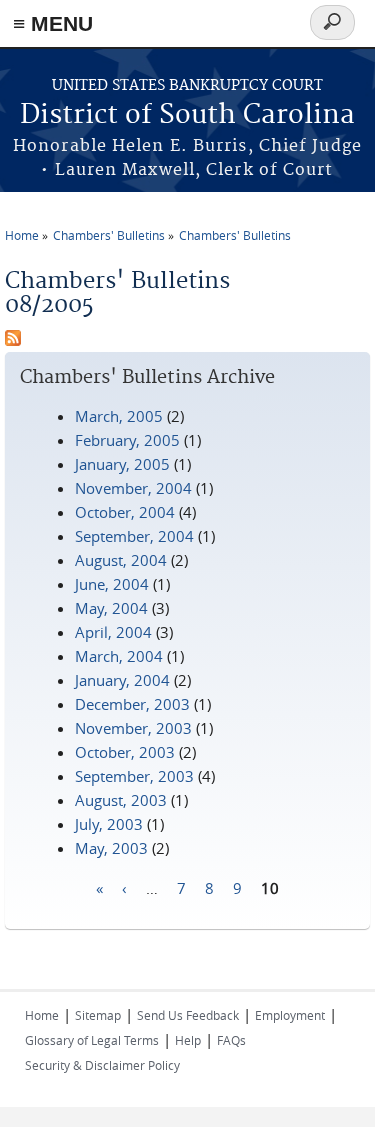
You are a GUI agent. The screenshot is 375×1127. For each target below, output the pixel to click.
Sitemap (98, 1015)
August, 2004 (121, 560)
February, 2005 (127, 440)
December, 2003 (132, 704)
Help (188, 1040)
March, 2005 (119, 416)
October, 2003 (125, 752)
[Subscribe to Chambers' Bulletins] (13, 340)
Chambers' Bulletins (109, 235)
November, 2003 (133, 728)
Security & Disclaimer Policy (102, 1065)
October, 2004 (125, 512)
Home (22, 235)
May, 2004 (111, 608)
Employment (290, 1015)
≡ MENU (53, 23)
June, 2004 (112, 584)
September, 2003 (134, 776)
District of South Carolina (187, 115)
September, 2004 (134, 536)
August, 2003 (121, 800)
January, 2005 (122, 464)
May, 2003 (111, 848)
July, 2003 (109, 824)
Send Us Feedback (188, 1015)
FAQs (231, 1040)
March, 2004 (119, 656)
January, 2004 (122, 680)
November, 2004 (133, 488)
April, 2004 (113, 632)
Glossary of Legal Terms (92, 1040)
